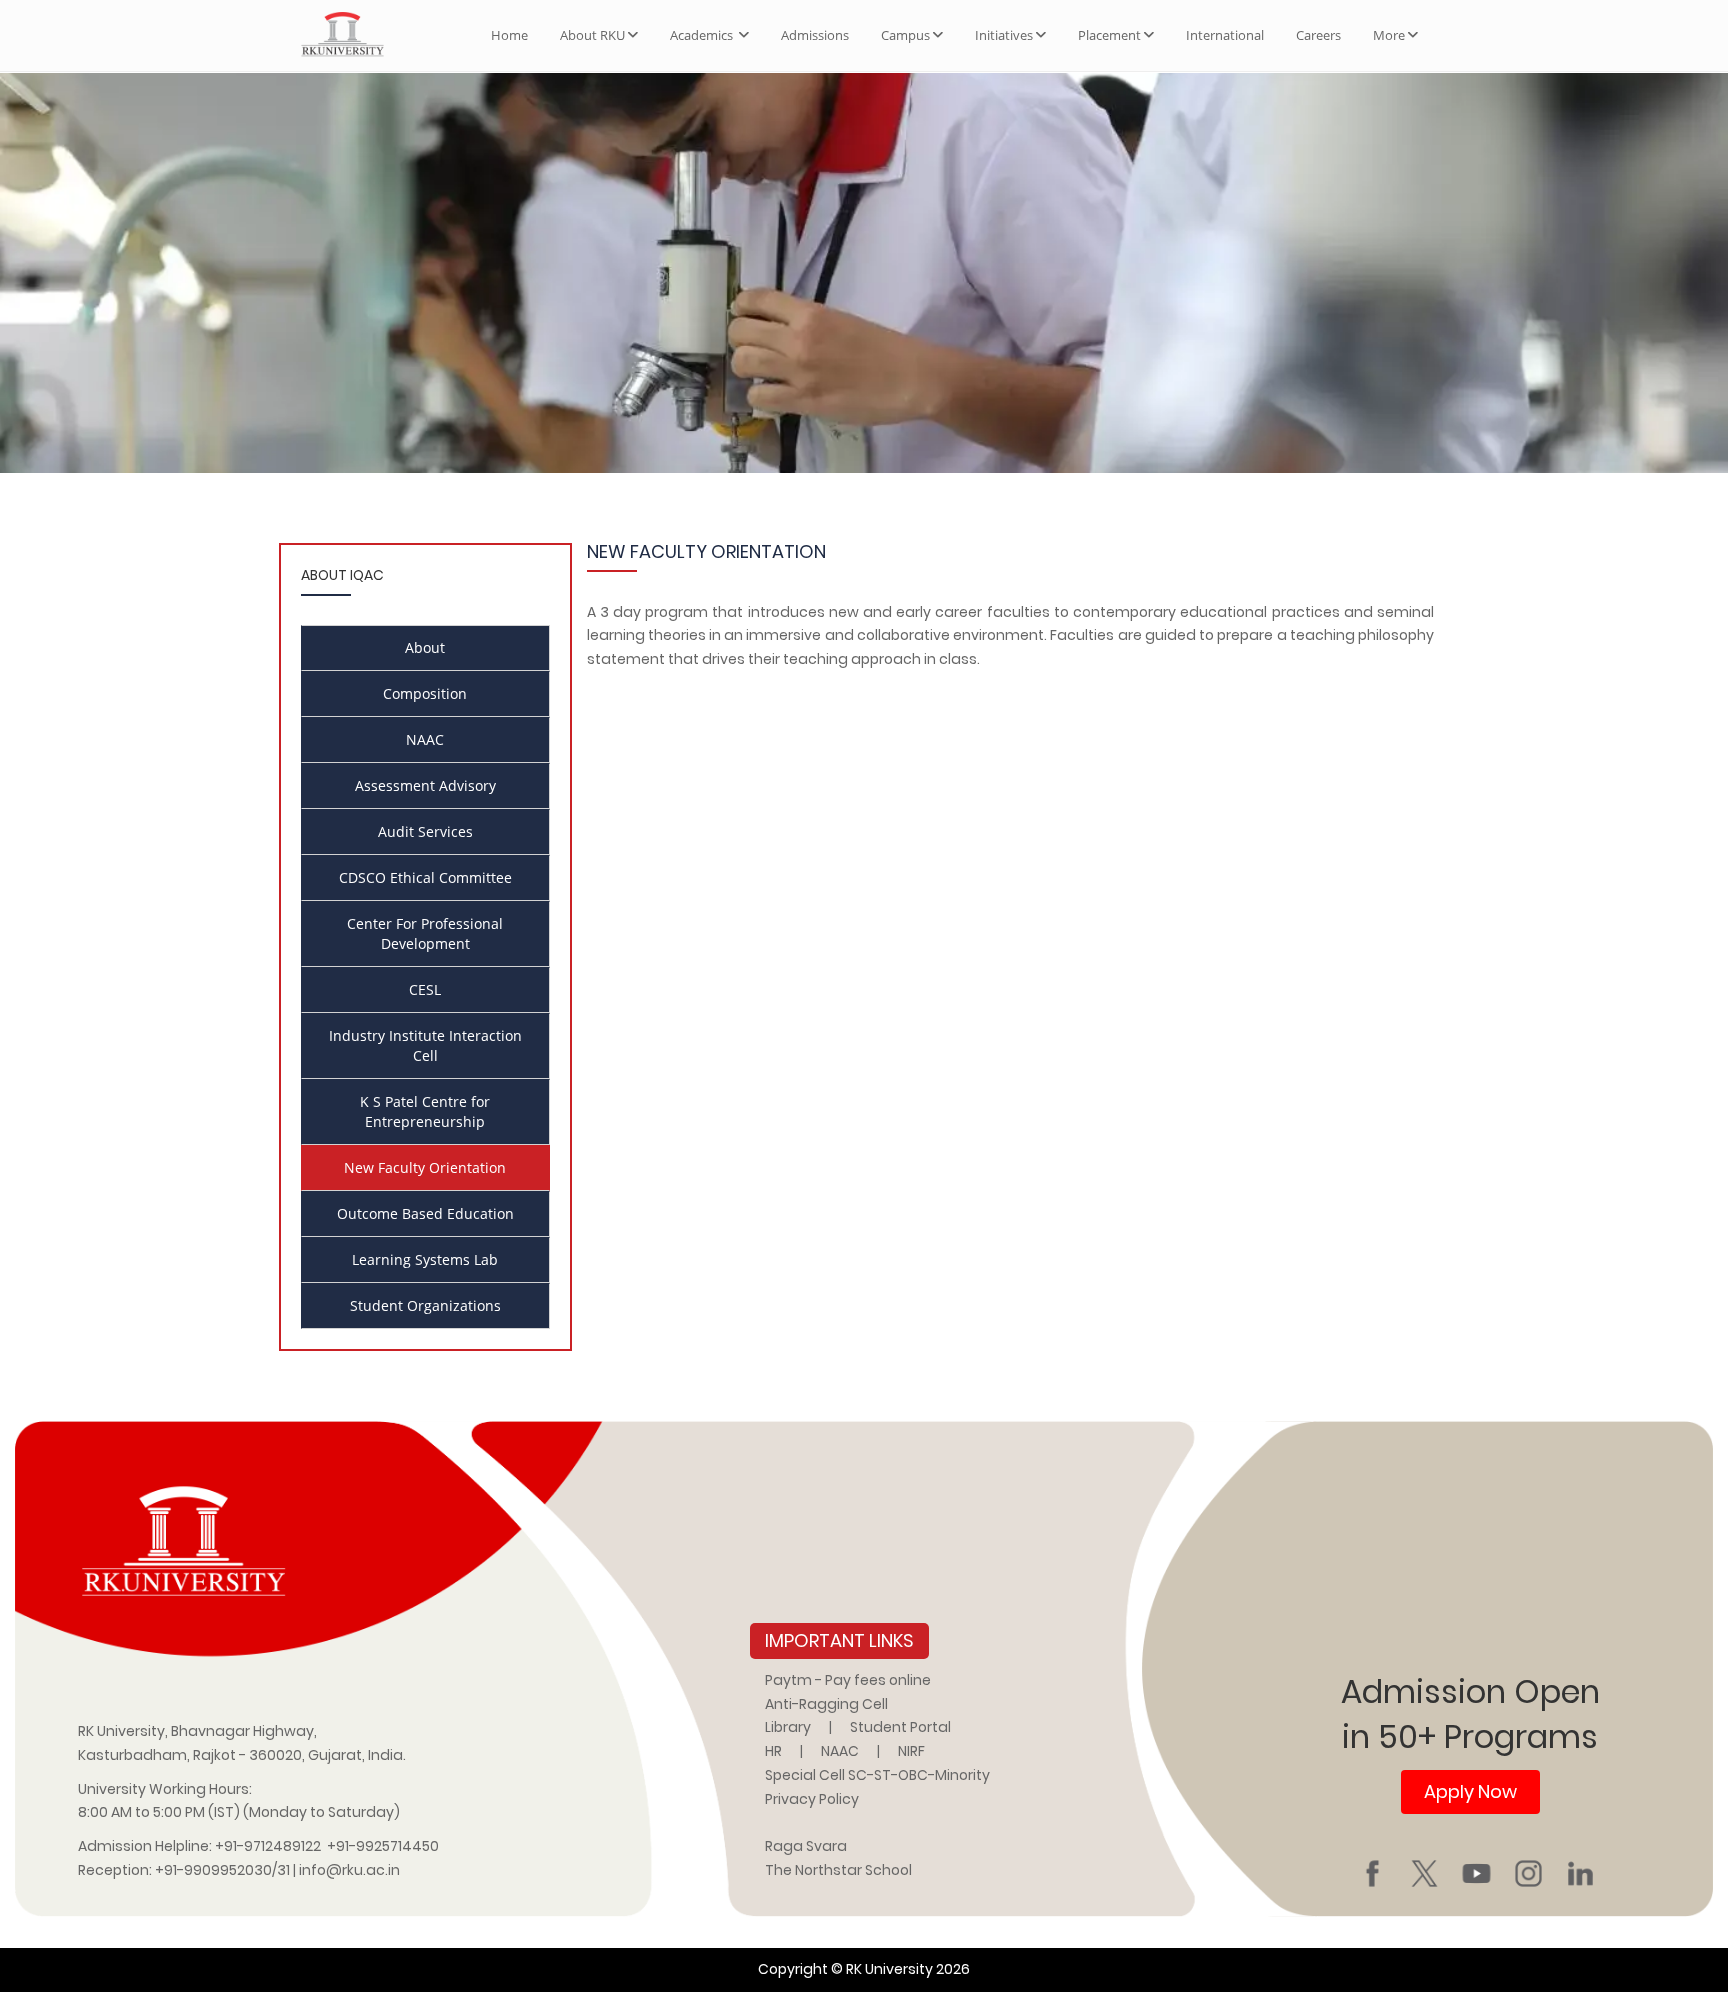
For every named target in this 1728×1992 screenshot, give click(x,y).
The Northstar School (838, 1870)
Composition (425, 693)
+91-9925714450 (383, 1846)
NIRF (911, 1751)
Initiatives (1004, 35)
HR (773, 1751)
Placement (1109, 35)
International (1225, 35)
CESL (425, 989)
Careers (1318, 35)
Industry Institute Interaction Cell (425, 1045)
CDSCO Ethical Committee (425, 877)
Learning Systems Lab (425, 1259)
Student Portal (900, 1727)
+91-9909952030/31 (224, 1870)
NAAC (425, 739)
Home (509, 35)
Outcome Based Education (425, 1213)
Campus (905, 35)
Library (788, 1727)
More (1389, 35)
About (425, 647)
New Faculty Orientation (425, 1167)
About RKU (592, 35)
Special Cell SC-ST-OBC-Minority (877, 1775)
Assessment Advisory (425, 785)
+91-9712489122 (268, 1846)
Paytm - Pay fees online (848, 1680)
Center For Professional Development (425, 933)
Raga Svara (806, 1846)
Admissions (815, 35)
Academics (703, 35)
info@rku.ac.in (349, 1870)
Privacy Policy (812, 1799)
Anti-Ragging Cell (826, 1704)
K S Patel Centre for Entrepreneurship (425, 1111)
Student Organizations (425, 1305)
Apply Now (1470, 1791)
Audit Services (425, 831)
